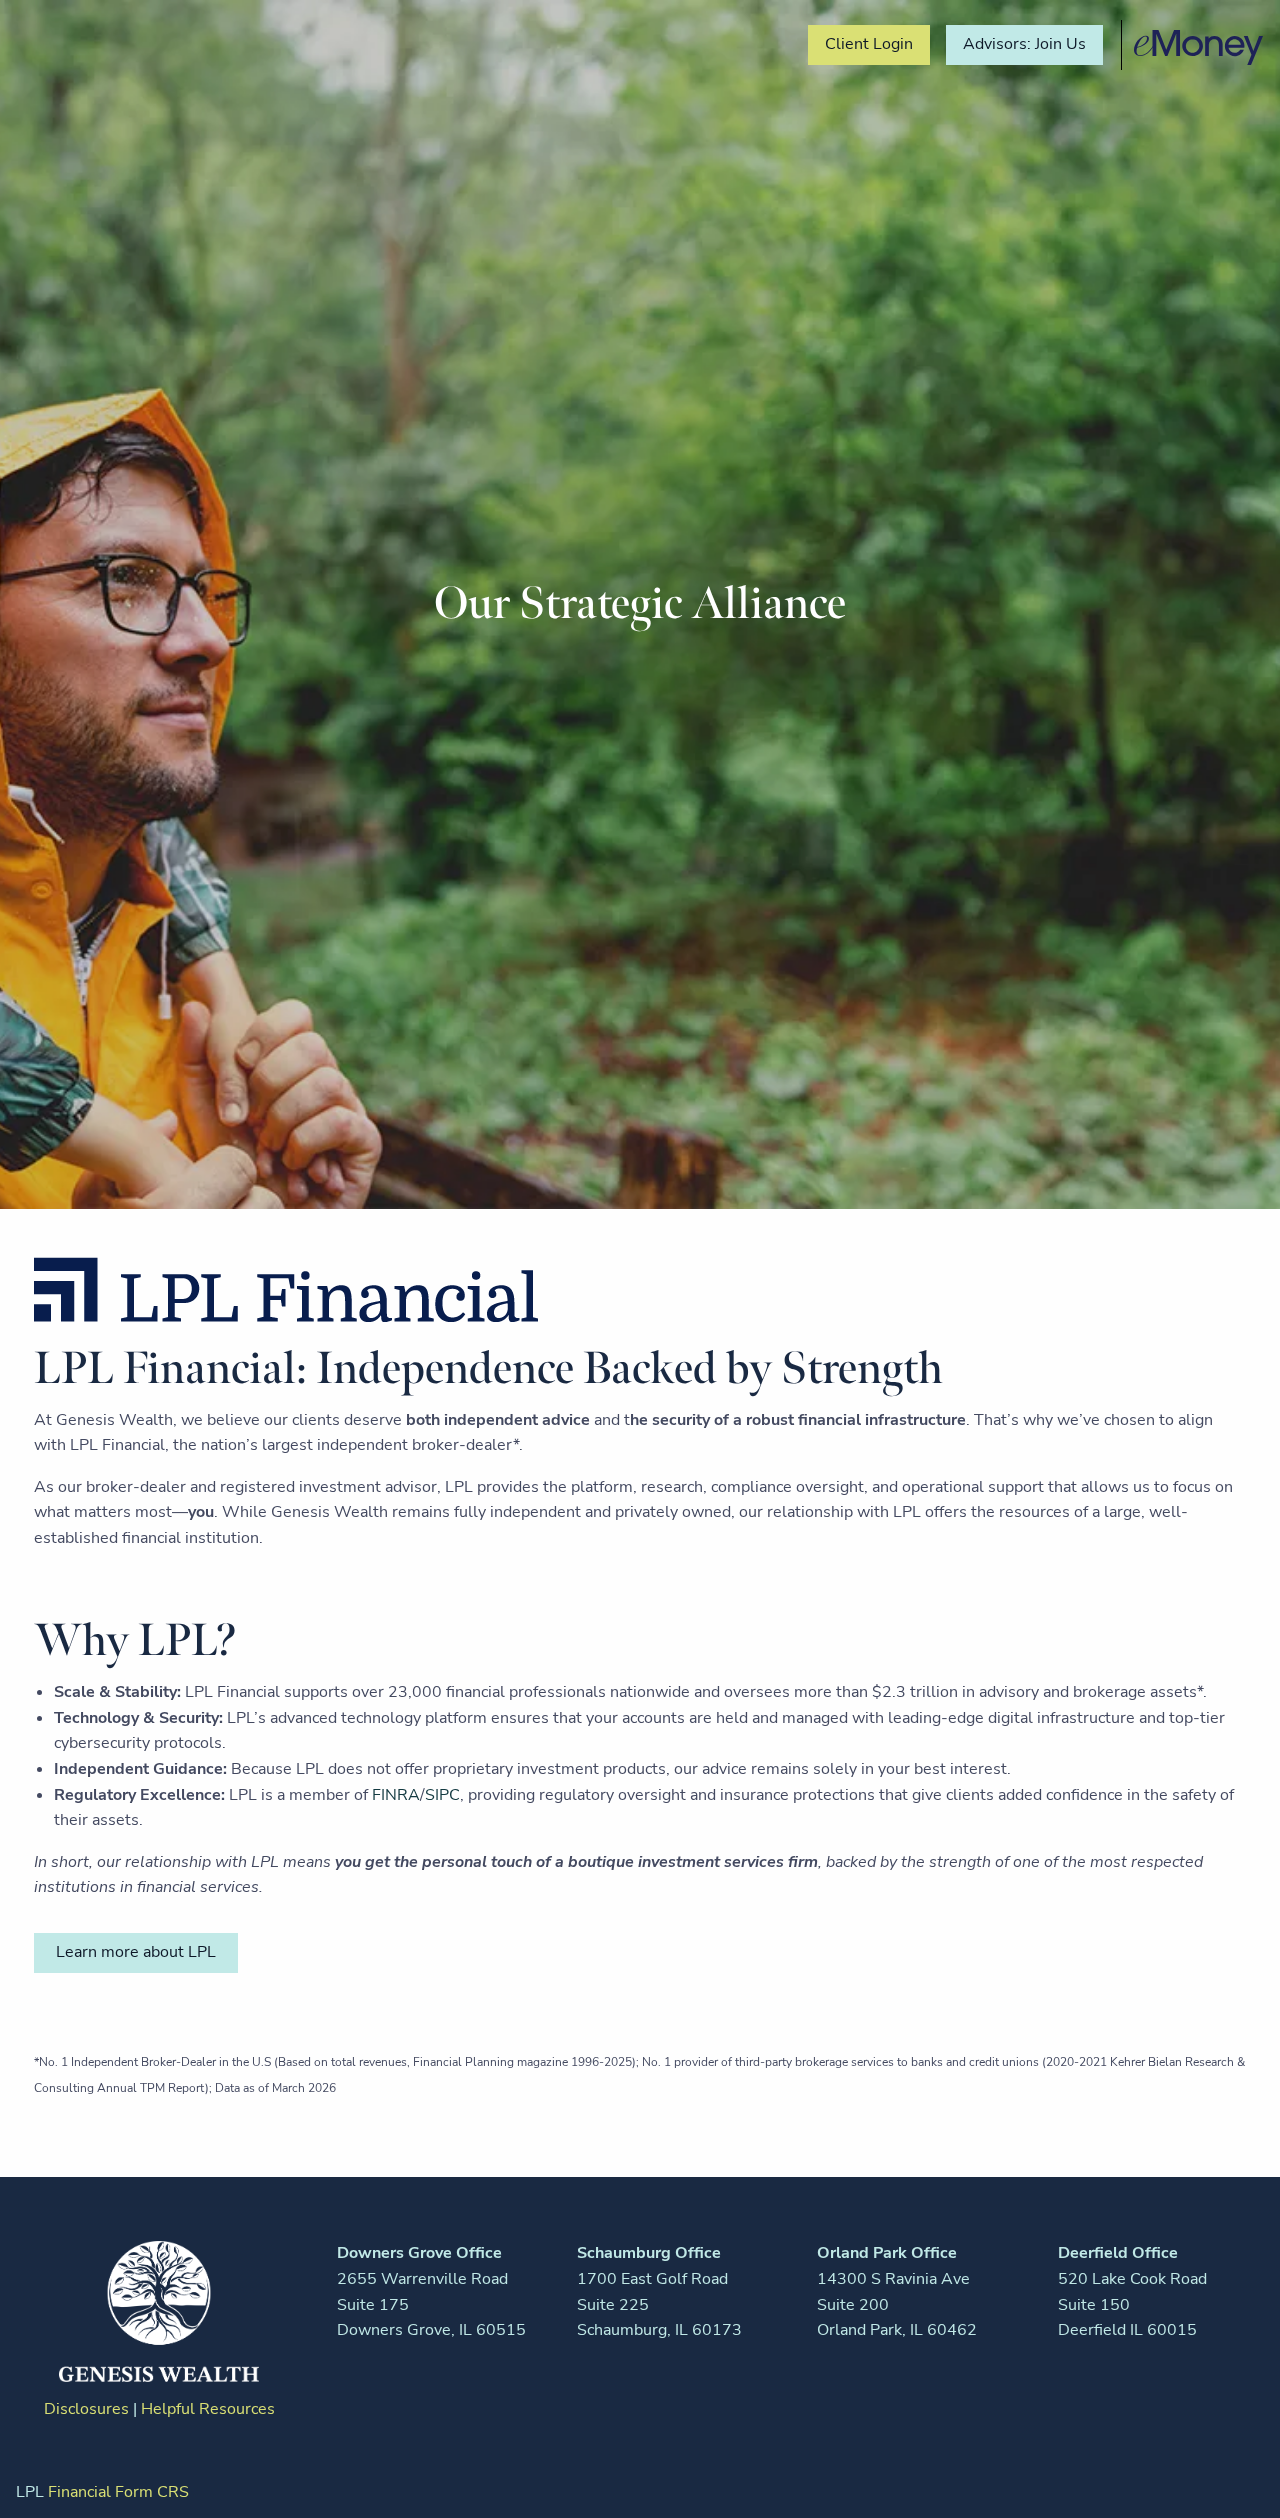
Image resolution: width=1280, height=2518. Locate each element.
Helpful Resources (208, 2409)
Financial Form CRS (118, 2492)
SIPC (442, 1795)
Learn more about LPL (136, 1952)
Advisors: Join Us (1024, 44)
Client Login (869, 44)
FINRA (396, 1795)
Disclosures (86, 2409)
